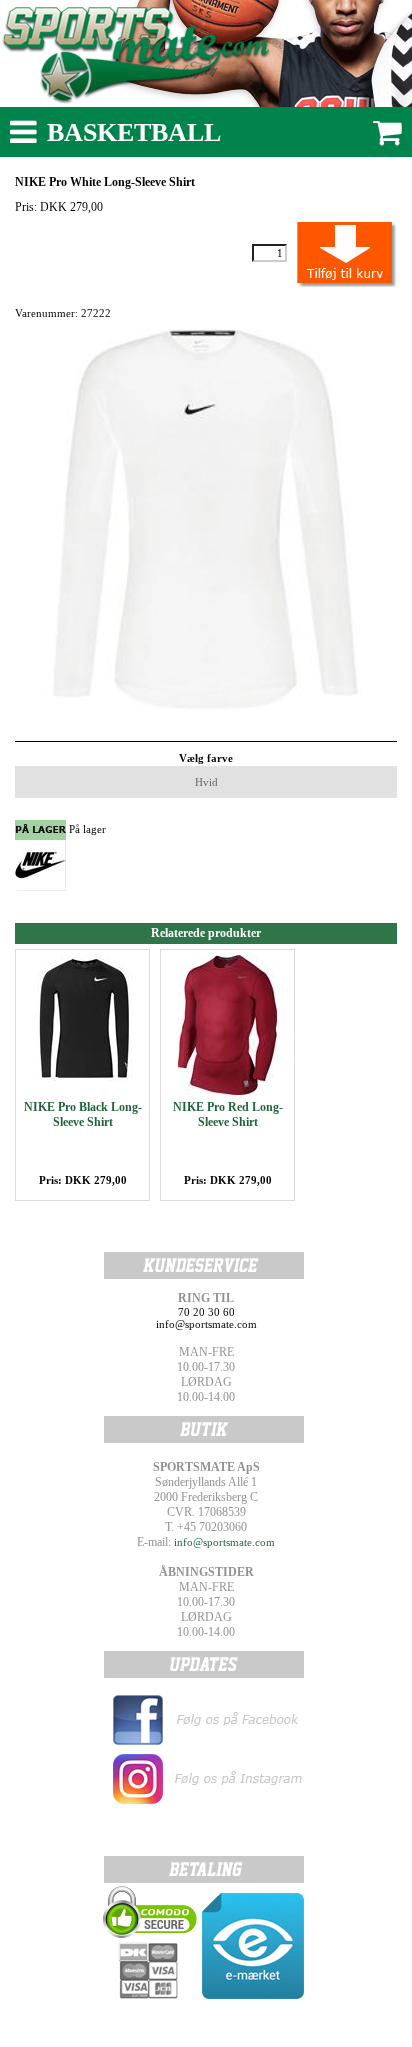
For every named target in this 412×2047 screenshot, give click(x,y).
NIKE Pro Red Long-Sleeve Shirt (228, 1114)
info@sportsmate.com (224, 1542)
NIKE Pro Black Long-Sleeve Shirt (83, 1114)
